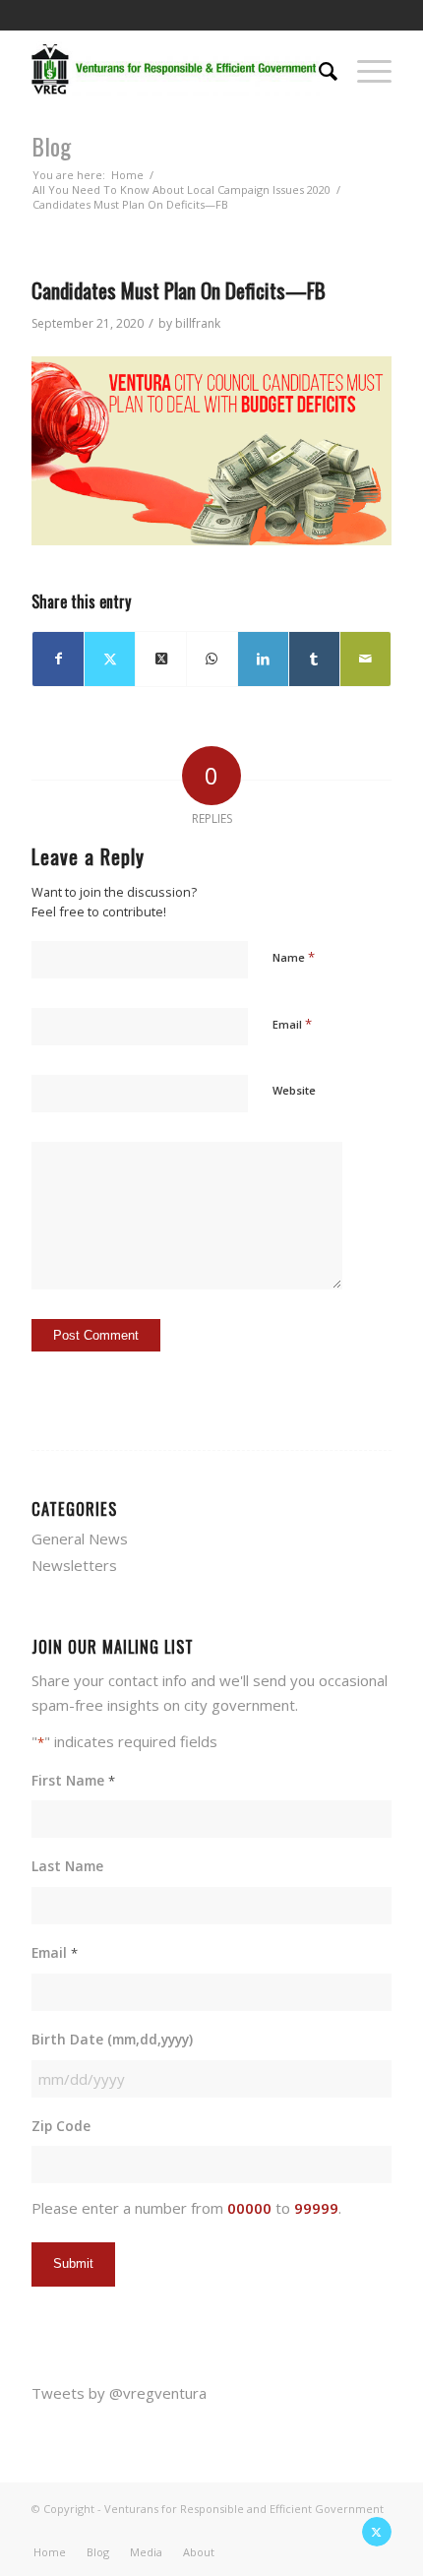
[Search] (318, 69)
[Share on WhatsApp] (212, 659)
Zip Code (61, 2126)
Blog (51, 146)
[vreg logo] (175, 69)
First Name (73, 1780)
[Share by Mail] (365, 659)
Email (292, 1024)
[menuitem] (318, 69)
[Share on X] (110, 659)
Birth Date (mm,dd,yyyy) (112, 2039)
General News (80, 1539)
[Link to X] (377, 2532)
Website (294, 1090)
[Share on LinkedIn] (263, 659)
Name (294, 957)
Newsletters (74, 1565)
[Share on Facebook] (58, 659)
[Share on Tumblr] (314, 659)
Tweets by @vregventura (119, 2393)
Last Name (67, 1866)
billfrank (198, 323)
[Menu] (364, 69)
